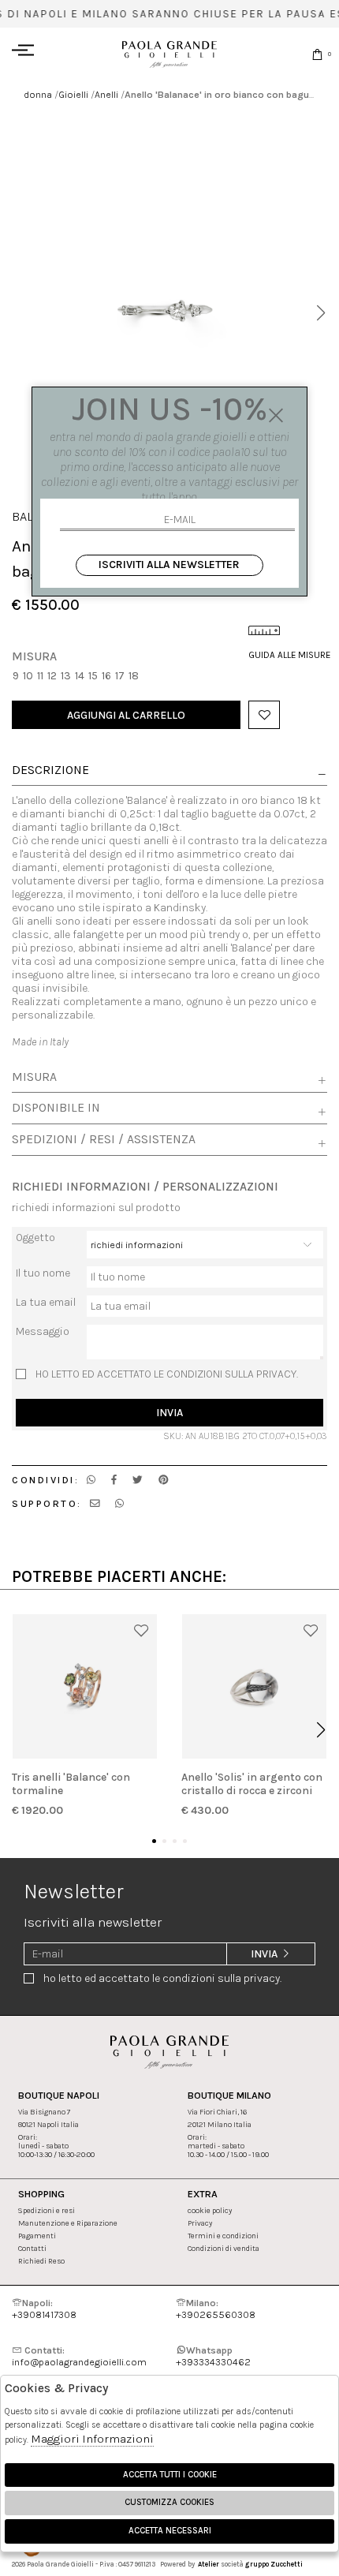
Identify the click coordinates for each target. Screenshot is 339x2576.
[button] (320, 313)
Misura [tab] (34, 1077)
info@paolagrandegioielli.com (79, 2356)
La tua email (46, 1302)
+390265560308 (216, 2309)
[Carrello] (317, 54)
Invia (169, 1413)
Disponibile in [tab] (56, 1108)
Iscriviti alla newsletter (169, 565)
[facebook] (114, 1480)
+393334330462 (213, 2356)
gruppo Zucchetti (274, 2564)
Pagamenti (37, 2236)
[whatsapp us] (91, 1480)
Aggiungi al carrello (126, 715)
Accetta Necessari (170, 2531)
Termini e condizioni (223, 2236)
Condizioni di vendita (224, 2248)
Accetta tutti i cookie (170, 2475)
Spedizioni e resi (47, 2210)
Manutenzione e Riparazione (68, 2223)
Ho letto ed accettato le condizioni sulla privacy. (167, 1374)
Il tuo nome (43, 1273)
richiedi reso (41, 2261)
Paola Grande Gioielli (169, 54)
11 (40, 676)
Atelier (209, 2564)
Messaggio (43, 1331)
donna (38, 94)
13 (66, 676)
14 (80, 676)
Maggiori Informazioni (92, 2439)
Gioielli (73, 94)
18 (134, 676)
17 (120, 676)
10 (28, 676)
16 (106, 676)
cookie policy (210, 2210)
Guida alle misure (288, 655)
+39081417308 (44, 2309)
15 (93, 676)
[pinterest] (164, 1480)
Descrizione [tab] (50, 771)
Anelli (106, 94)
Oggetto (35, 1238)
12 (52, 676)
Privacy (200, 2223)
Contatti (32, 2248)
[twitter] (138, 1480)
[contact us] (95, 1503)
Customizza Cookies (169, 2502)
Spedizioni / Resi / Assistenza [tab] (104, 1139)
